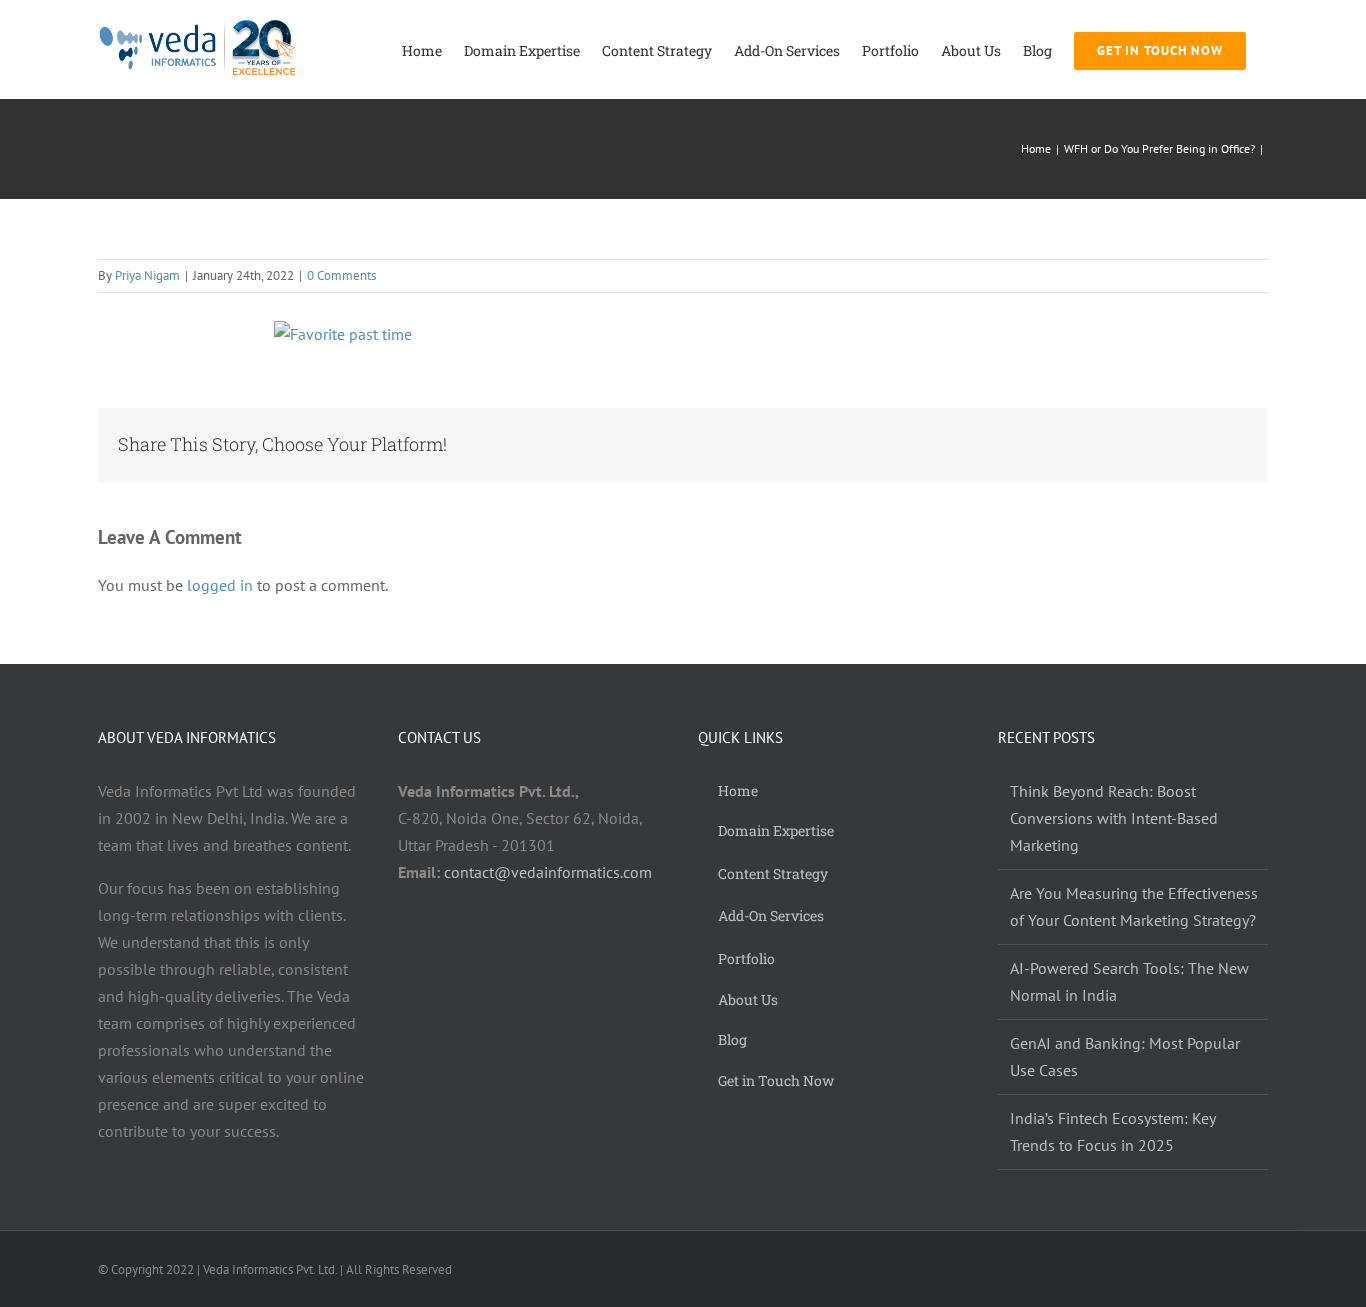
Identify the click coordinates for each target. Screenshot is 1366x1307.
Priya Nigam (147, 275)
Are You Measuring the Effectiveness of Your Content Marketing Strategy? (1134, 906)
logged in (220, 585)
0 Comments (341, 275)
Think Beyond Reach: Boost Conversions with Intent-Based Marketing (1114, 818)
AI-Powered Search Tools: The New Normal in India (1129, 981)
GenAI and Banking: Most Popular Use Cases (1125, 1056)
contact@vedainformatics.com (548, 872)
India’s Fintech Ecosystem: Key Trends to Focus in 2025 (1112, 1131)
